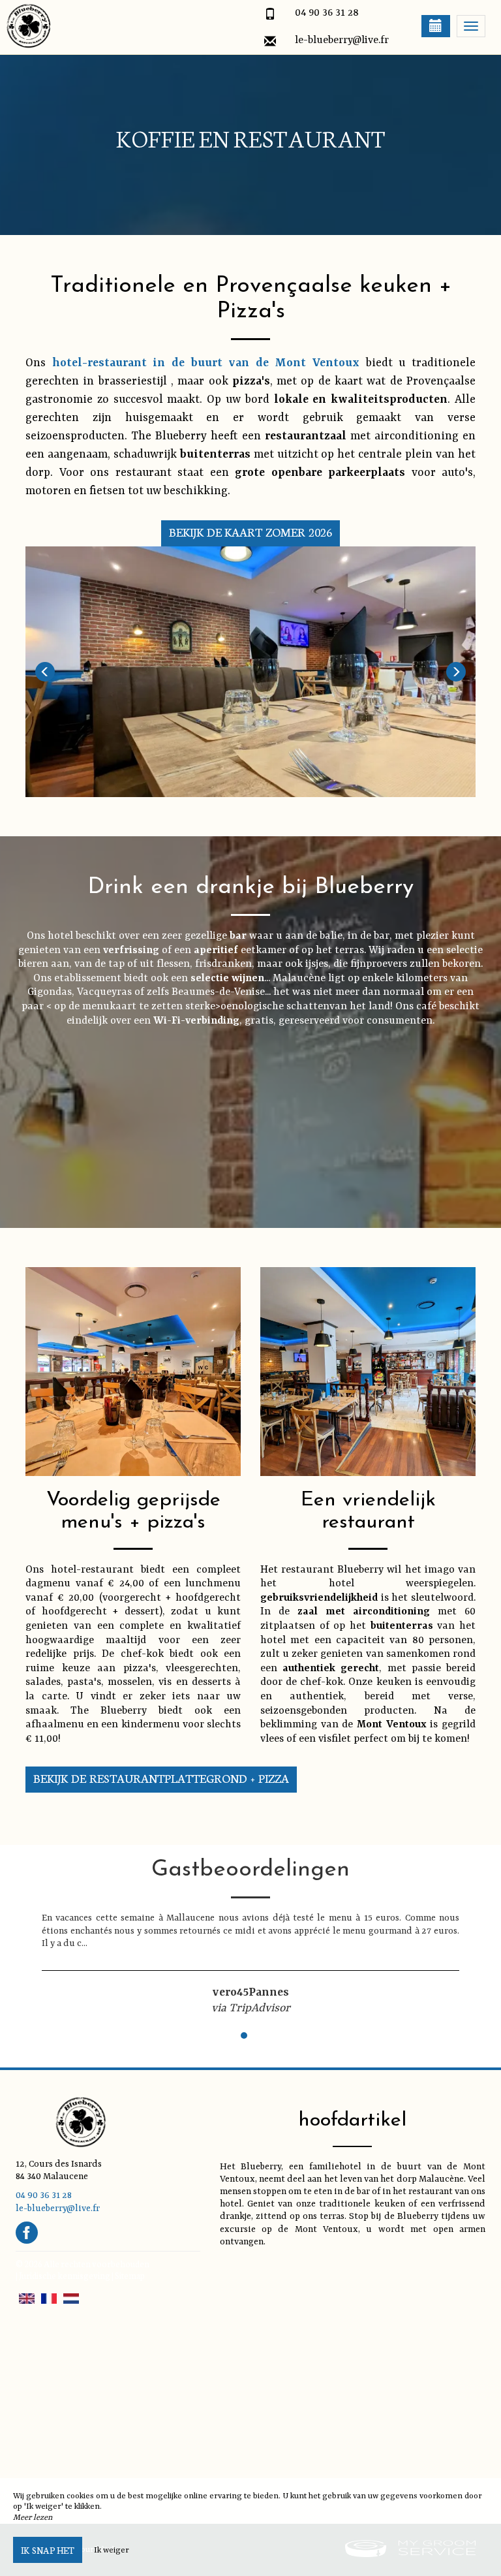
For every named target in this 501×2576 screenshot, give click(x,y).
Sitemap (130, 2275)
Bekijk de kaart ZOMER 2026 (251, 532)
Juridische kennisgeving (65, 2275)
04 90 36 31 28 (327, 13)
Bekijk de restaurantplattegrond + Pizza (161, 1778)
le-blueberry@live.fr (342, 40)
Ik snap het (48, 2550)
